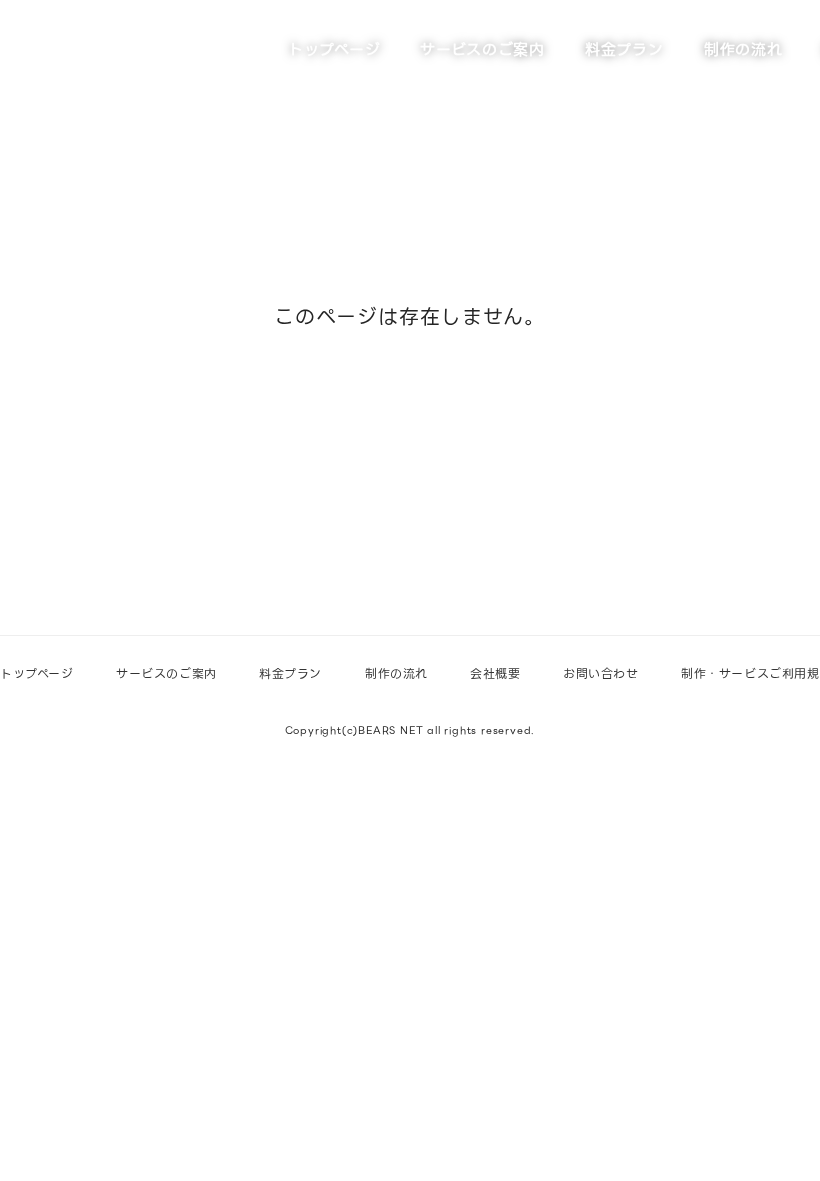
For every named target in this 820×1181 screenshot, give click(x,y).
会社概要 (495, 673)
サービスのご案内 (482, 50)
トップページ (333, 50)
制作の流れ (743, 50)
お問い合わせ (601, 673)
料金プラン (624, 50)
